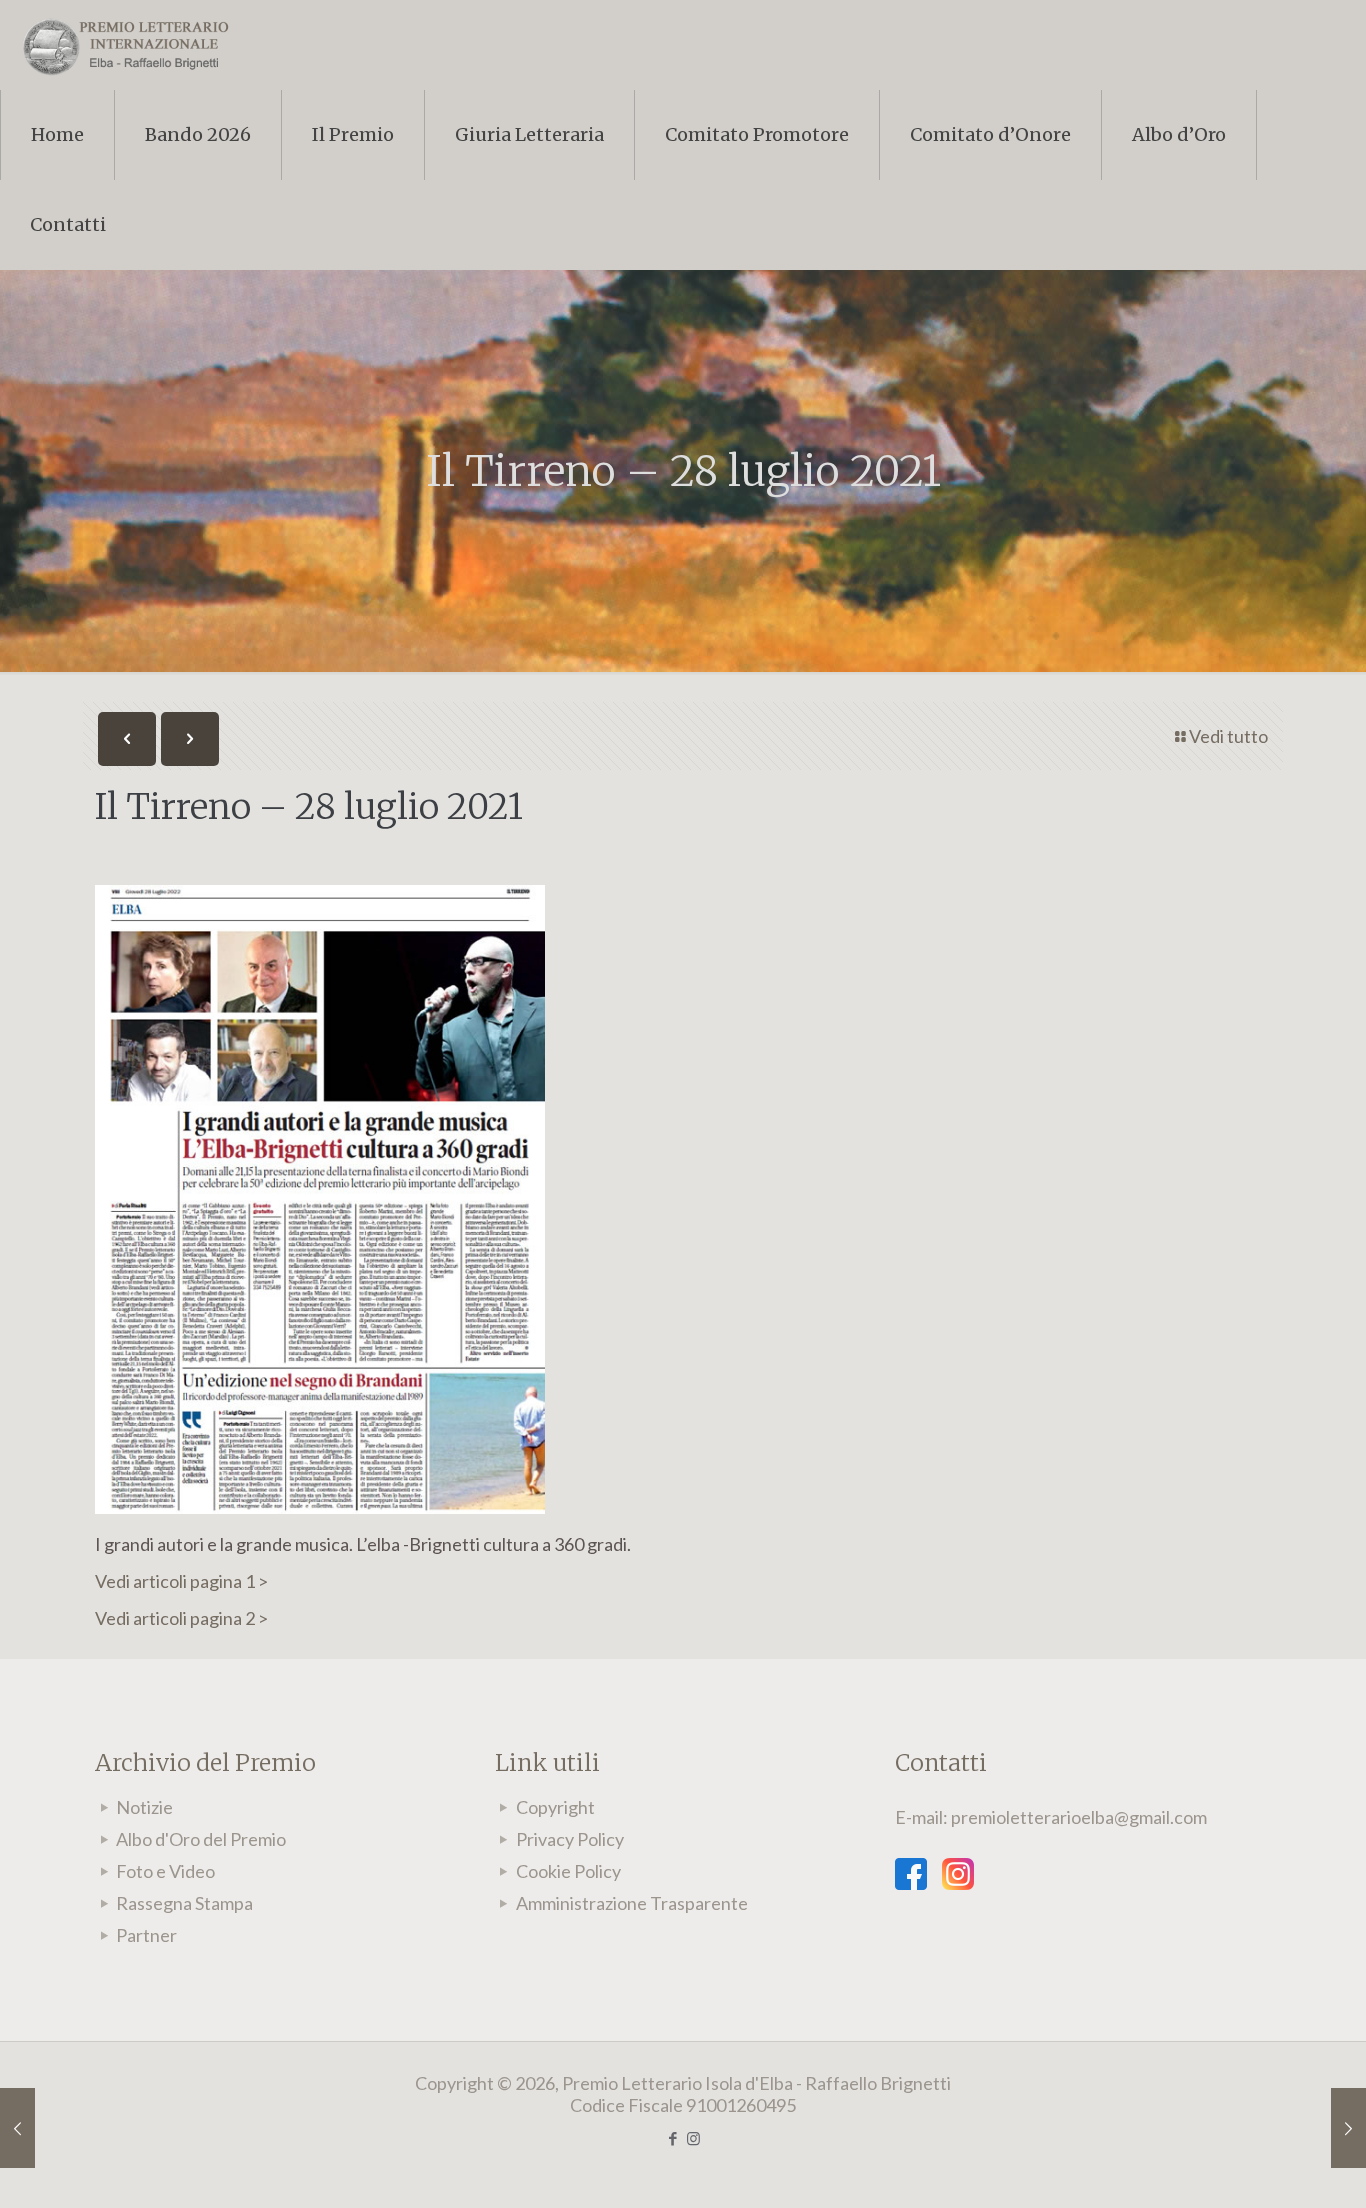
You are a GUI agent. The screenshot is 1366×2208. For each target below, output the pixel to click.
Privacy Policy (570, 1839)
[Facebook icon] (672, 2138)
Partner (146, 1935)
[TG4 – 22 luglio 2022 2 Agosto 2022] (1348, 2128)
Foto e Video (165, 1871)
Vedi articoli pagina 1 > (181, 1581)
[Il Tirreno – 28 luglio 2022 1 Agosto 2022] (17, 2128)
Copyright (555, 1807)
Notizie (144, 1807)
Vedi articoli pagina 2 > (181, 1618)
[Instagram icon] (693, 2138)
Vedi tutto (1228, 736)
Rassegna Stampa (184, 1903)
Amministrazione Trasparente (632, 1903)
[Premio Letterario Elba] (125, 45)
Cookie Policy (568, 1871)
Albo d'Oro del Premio (201, 1839)
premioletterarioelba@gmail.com (1079, 1817)
